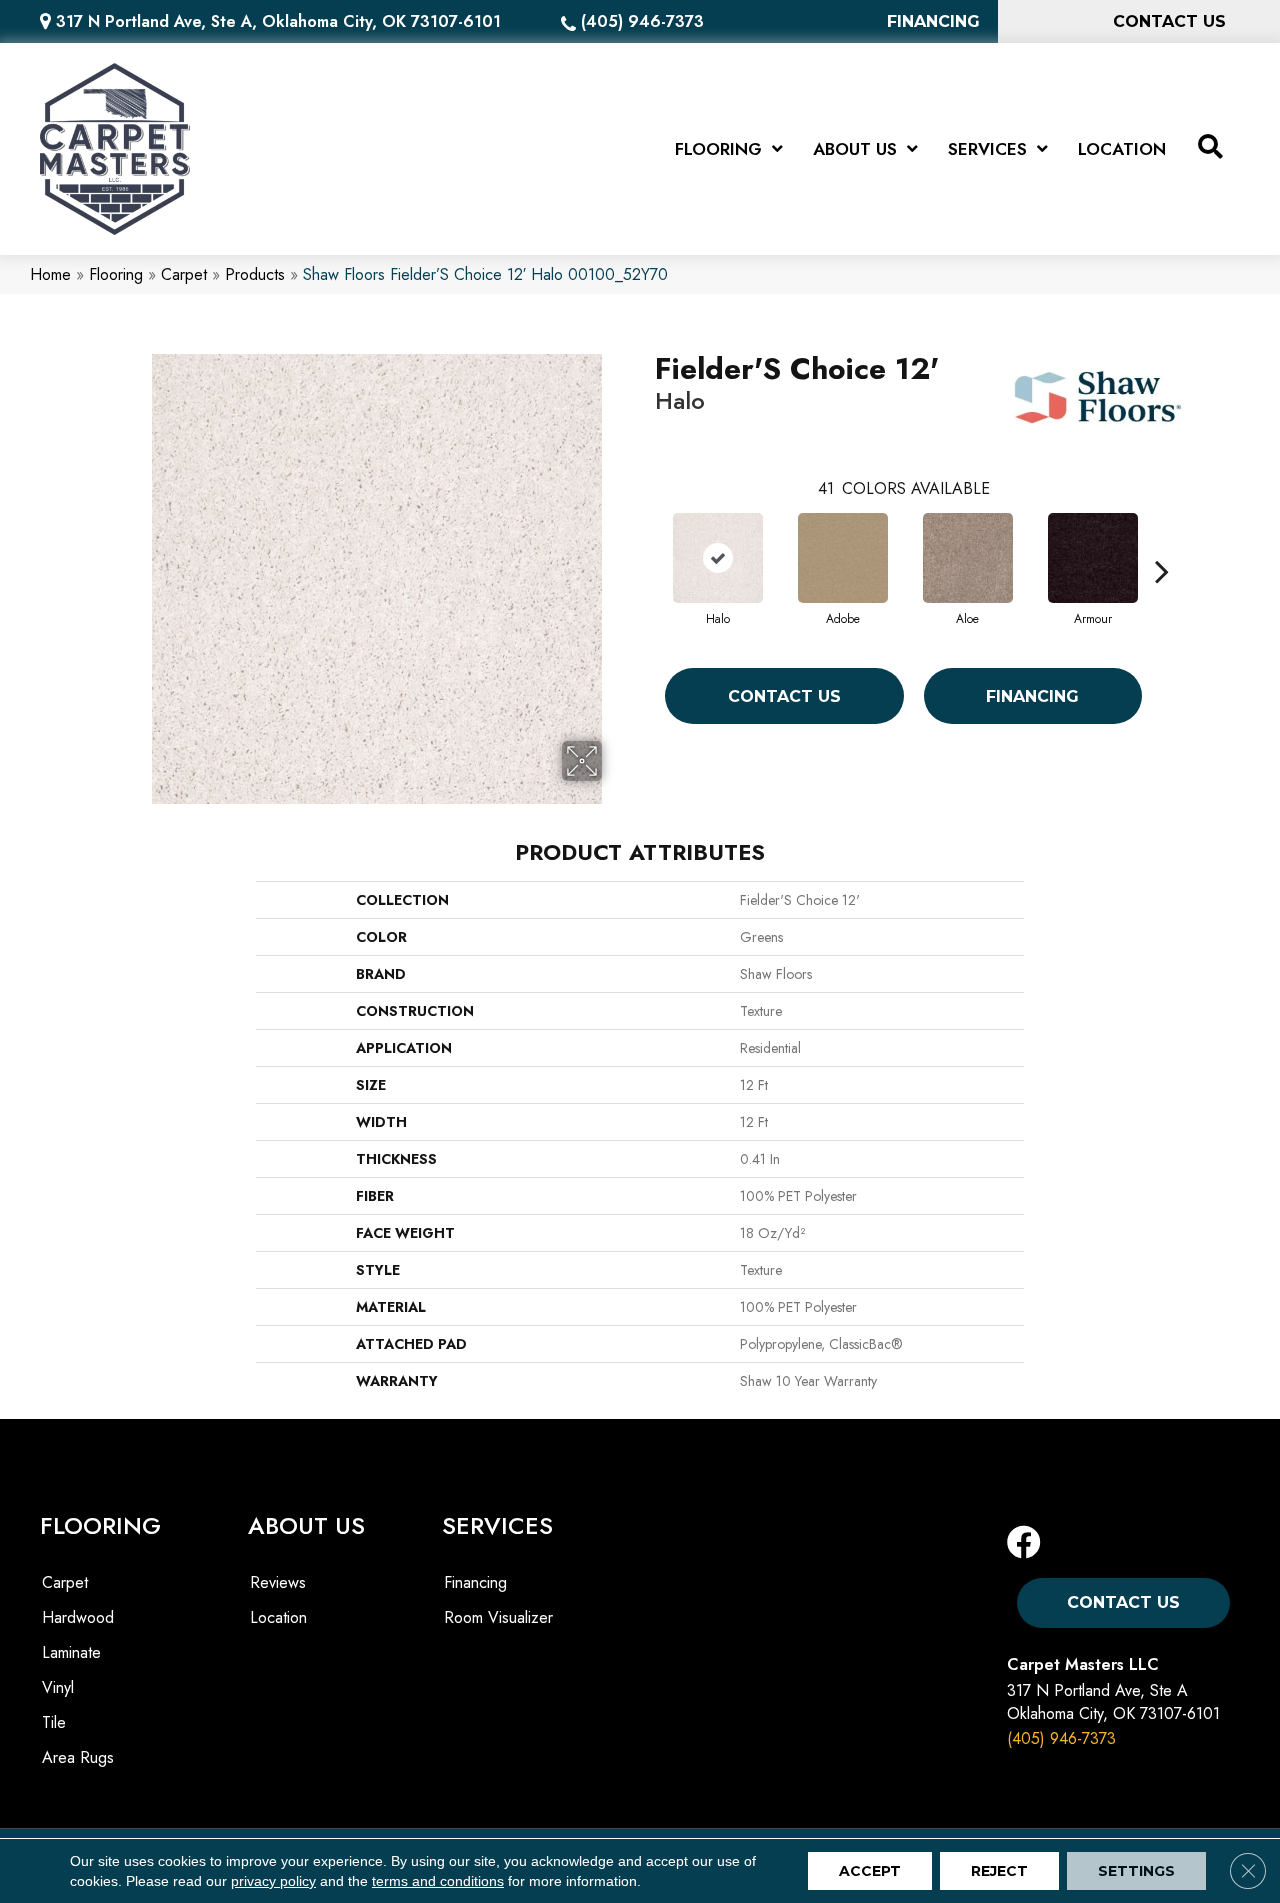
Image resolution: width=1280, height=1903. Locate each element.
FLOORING (100, 1525)
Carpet (184, 274)
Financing (1032, 696)
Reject (999, 1871)
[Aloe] (968, 558)
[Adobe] (843, 558)
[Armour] (1093, 558)
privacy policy (273, 1881)
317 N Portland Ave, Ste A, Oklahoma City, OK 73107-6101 (278, 21)
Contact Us (784, 696)
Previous (645, 541)
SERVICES (497, 1525)
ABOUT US (306, 1525)
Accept (870, 1871)
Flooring (116, 274)
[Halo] (718, 558)
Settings (1136, 1871)
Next (1162, 541)
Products (255, 274)
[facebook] (1024, 1543)
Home (50, 274)
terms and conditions (438, 1881)
